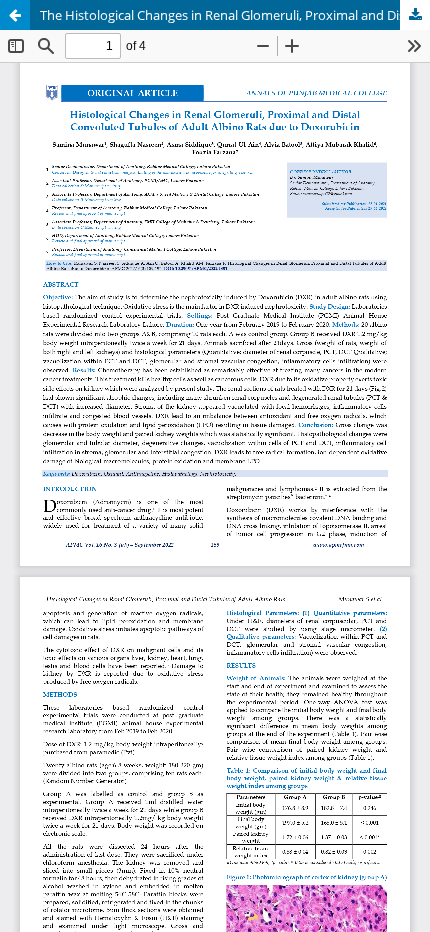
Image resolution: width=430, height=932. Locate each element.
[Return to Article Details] (15, 15)
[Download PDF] (415, 15)
